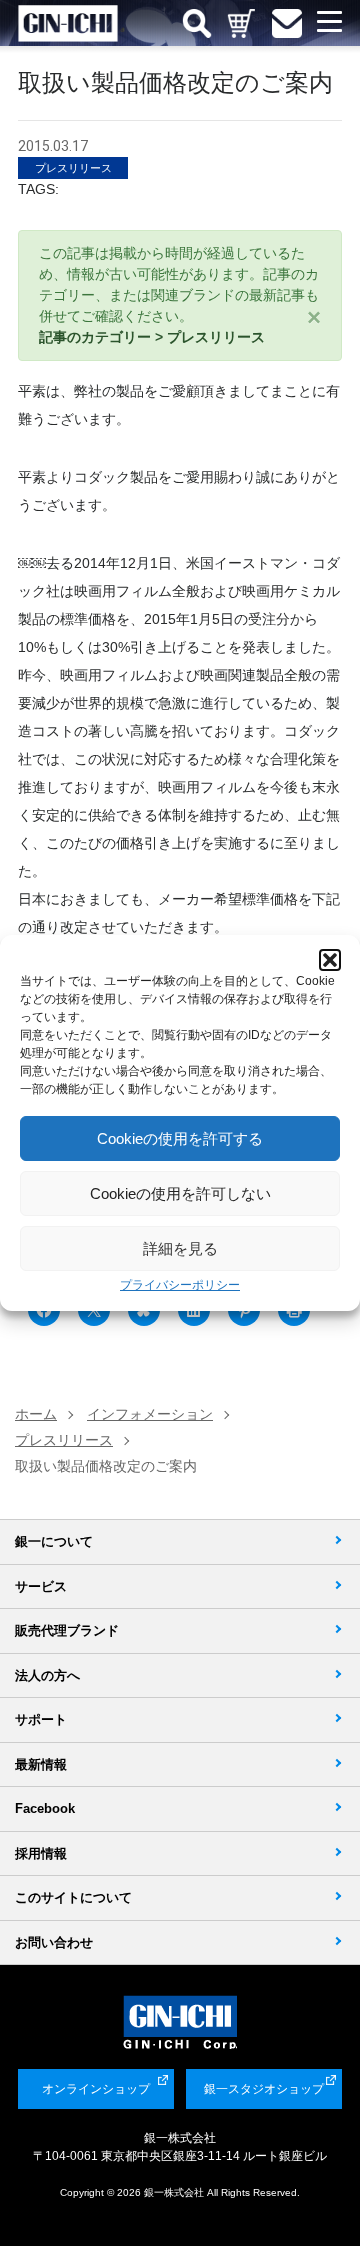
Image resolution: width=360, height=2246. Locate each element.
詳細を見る (180, 1248)
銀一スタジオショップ (264, 2089)
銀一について (54, 1541)
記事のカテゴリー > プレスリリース (152, 337)
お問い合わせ (54, 1942)
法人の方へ (47, 1675)
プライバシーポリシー (180, 1285)
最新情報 (41, 1764)
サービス (41, 1586)
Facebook (45, 1808)
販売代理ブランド (67, 1630)
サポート (41, 1719)
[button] (330, 960)
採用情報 (41, 1853)
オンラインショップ (96, 2089)
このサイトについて (73, 1897)
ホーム (36, 1414)
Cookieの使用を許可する (180, 1138)
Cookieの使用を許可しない (180, 1193)
